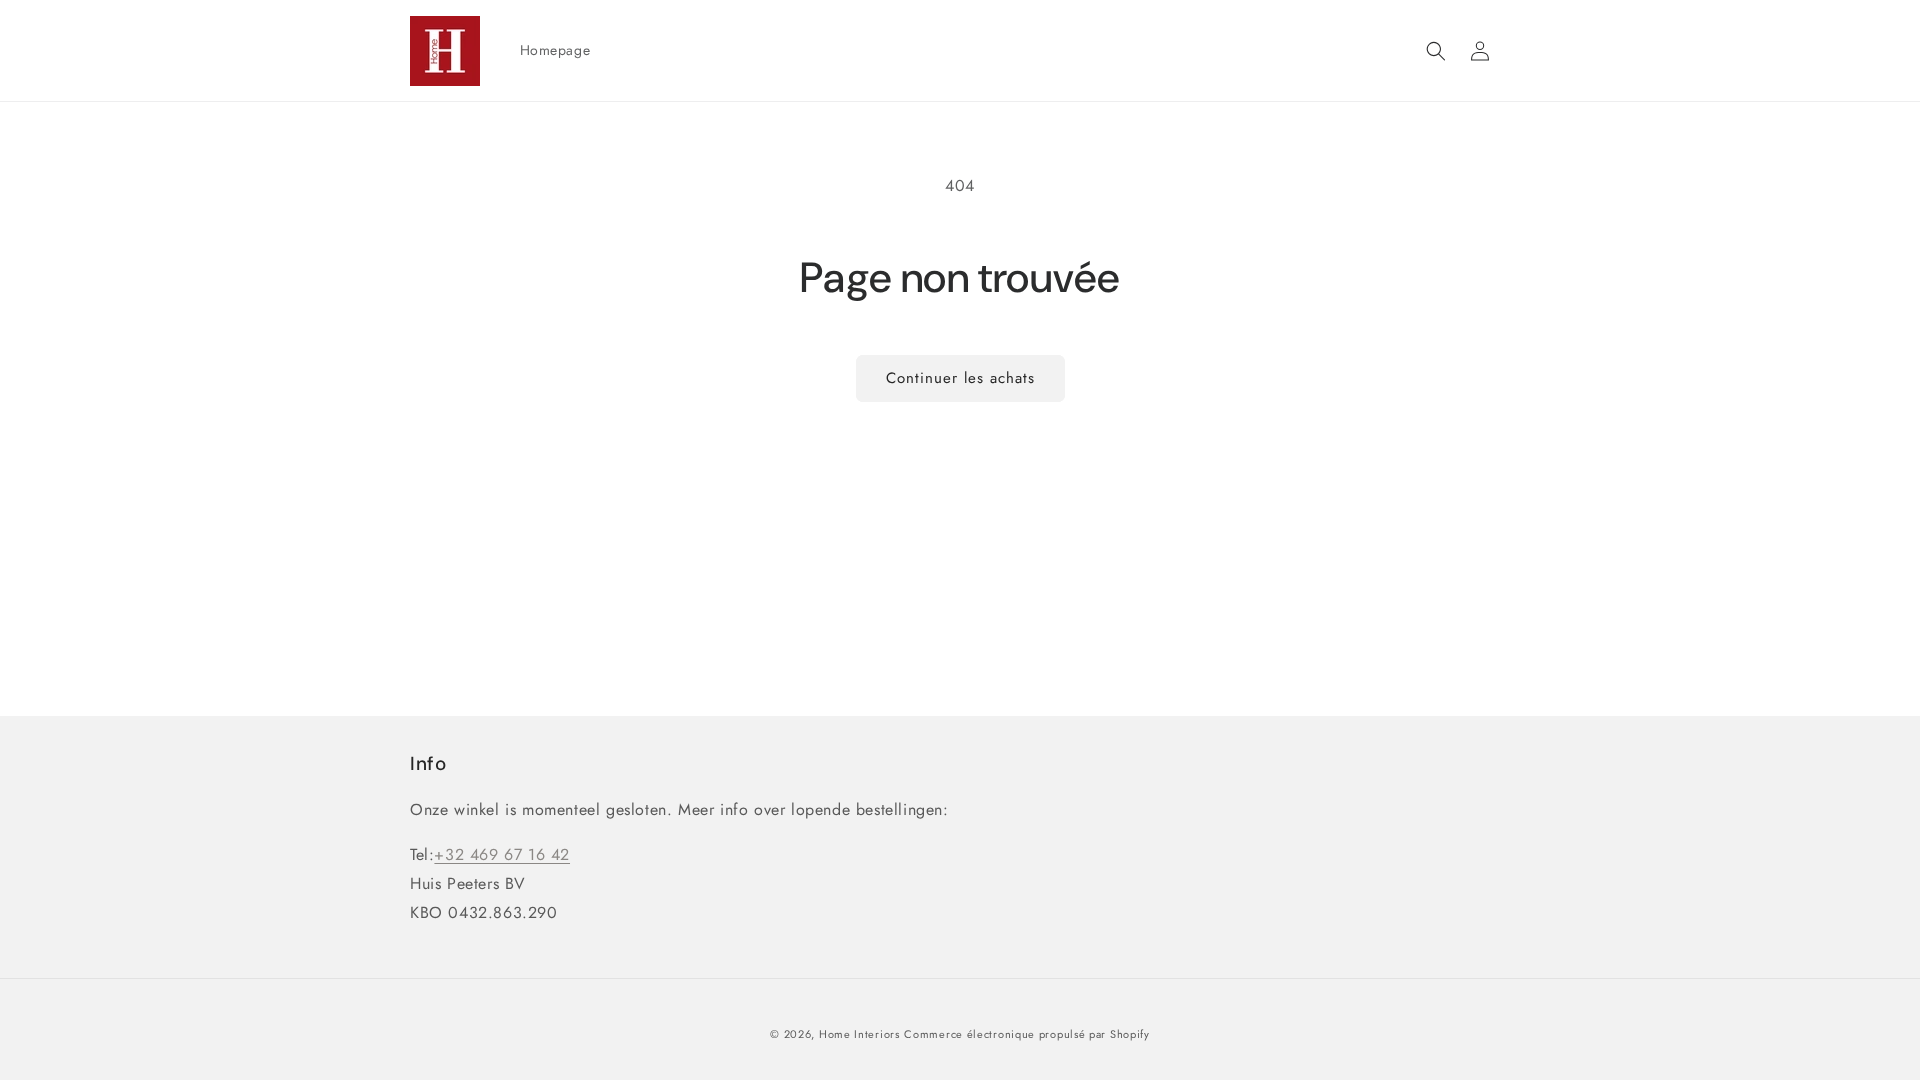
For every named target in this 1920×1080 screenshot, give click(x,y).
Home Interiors (859, 1034)
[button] (1436, 51)
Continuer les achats (960, 378)
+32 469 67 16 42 (502, 854)
